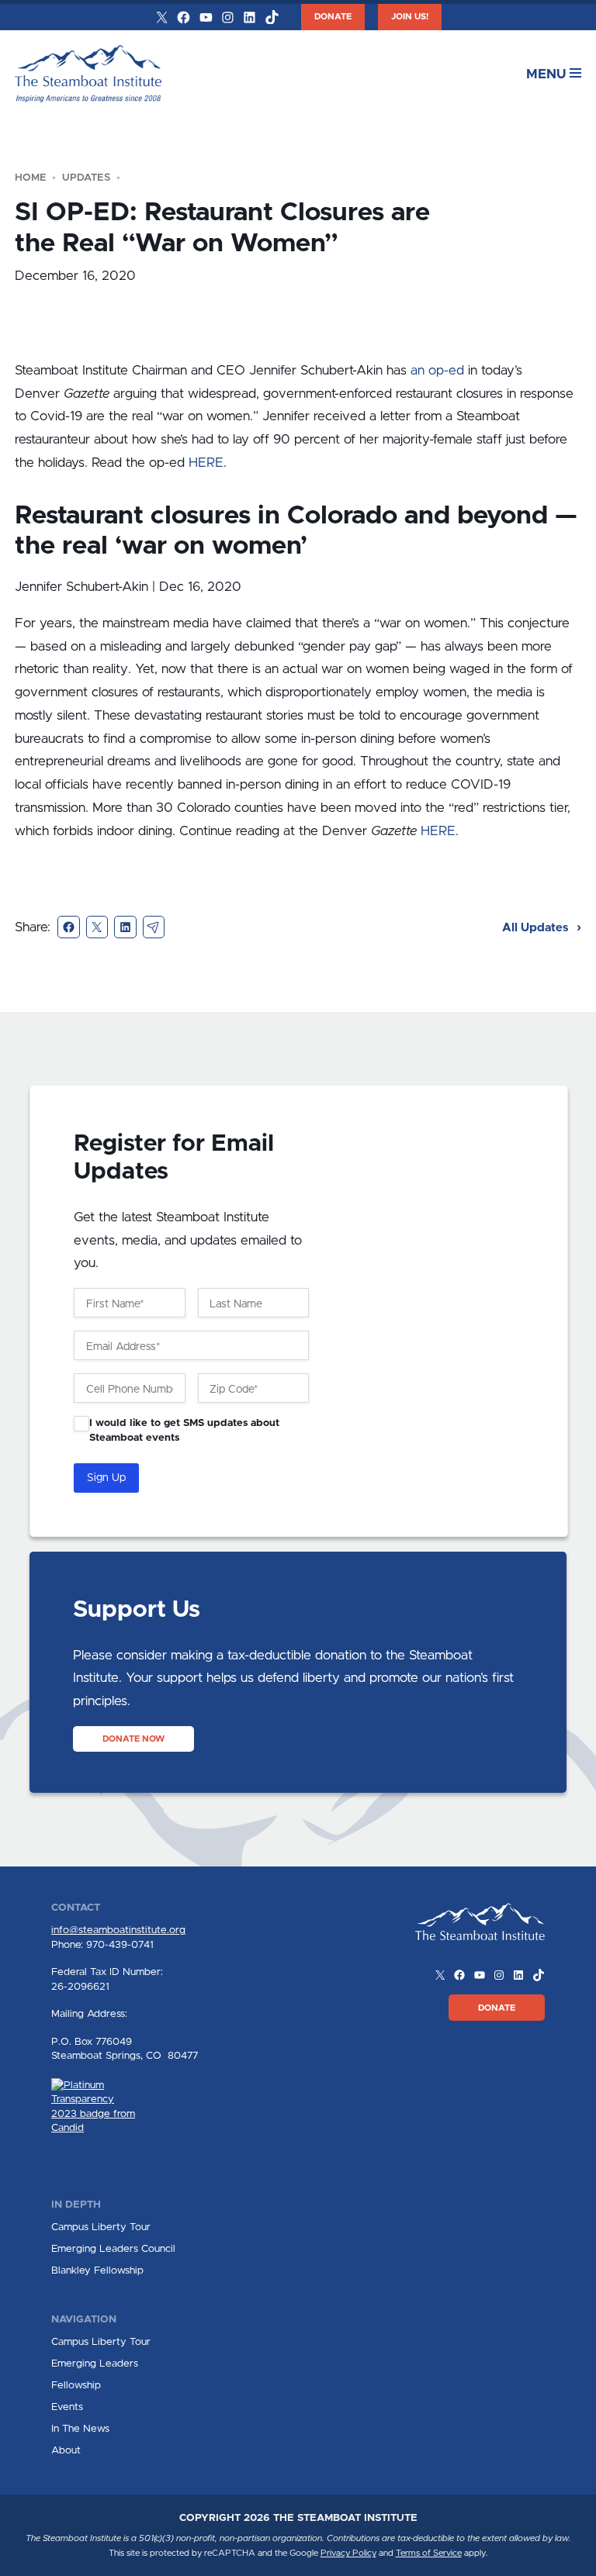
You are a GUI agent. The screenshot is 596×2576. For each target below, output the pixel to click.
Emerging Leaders (95, 2364)
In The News (80, 2429)
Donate (333, 17)
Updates (86, 178)
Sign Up (106, 1478)
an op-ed (437, 370)
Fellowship (76, 2385)
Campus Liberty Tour (101, 2227)
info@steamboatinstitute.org (118, 1930)
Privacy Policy (348, 2553)
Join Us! (410, 17)
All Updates (537, 928)
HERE (206, 463)
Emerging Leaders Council (113, 2249)
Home (31, 178)
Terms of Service (429, 2553)
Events (67, 2407)
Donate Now (133, 1739)
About (66, 2450)
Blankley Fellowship (97, 2270)
